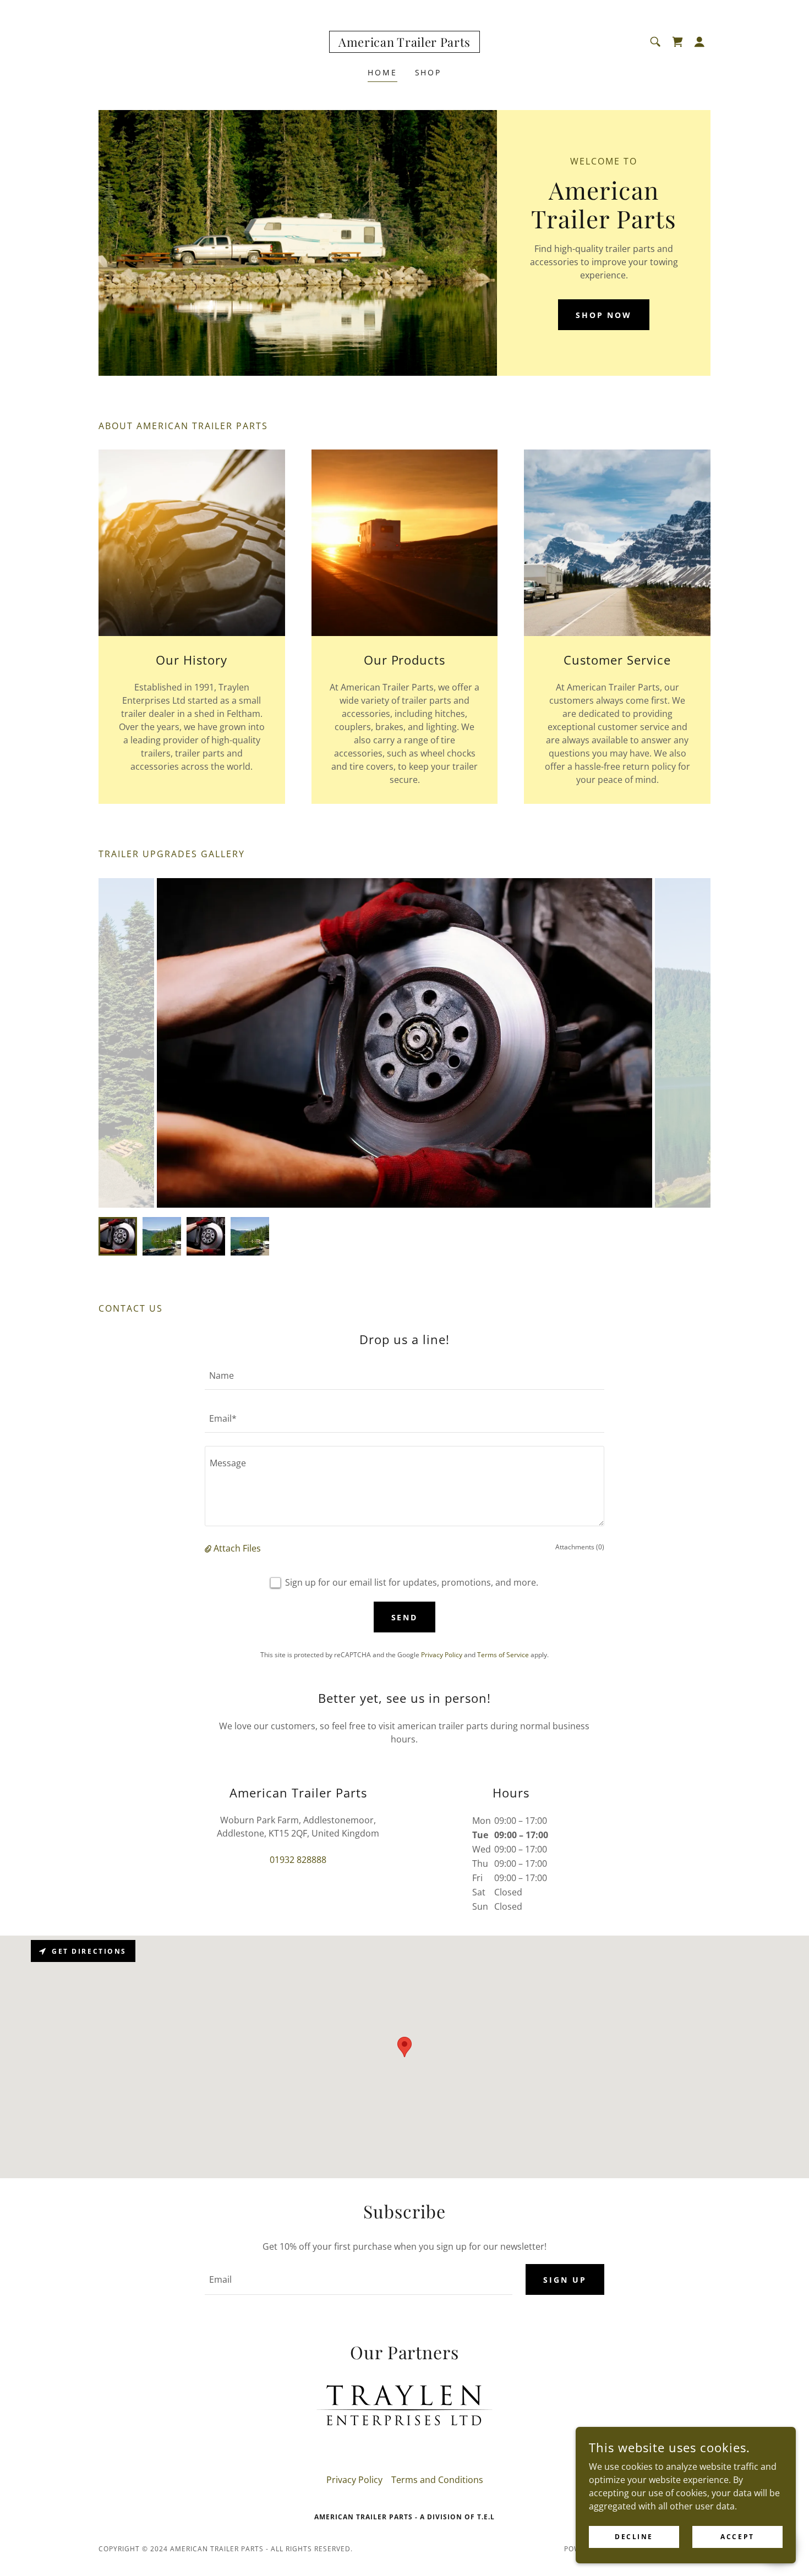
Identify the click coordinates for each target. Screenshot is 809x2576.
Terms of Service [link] (503, 1655)
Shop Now (604, 315)
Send (405, 1617)
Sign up (565, 2280)
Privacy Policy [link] (442, 1655)
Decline (634, 2537)
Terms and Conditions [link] (437, 2480)
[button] (699, 42)
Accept (737, 2537)
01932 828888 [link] (298, 1860)
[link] (404, 43)
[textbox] (404, 1375)
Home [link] (382, 72)
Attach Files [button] (237, 1548)
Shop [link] (428, 72)
